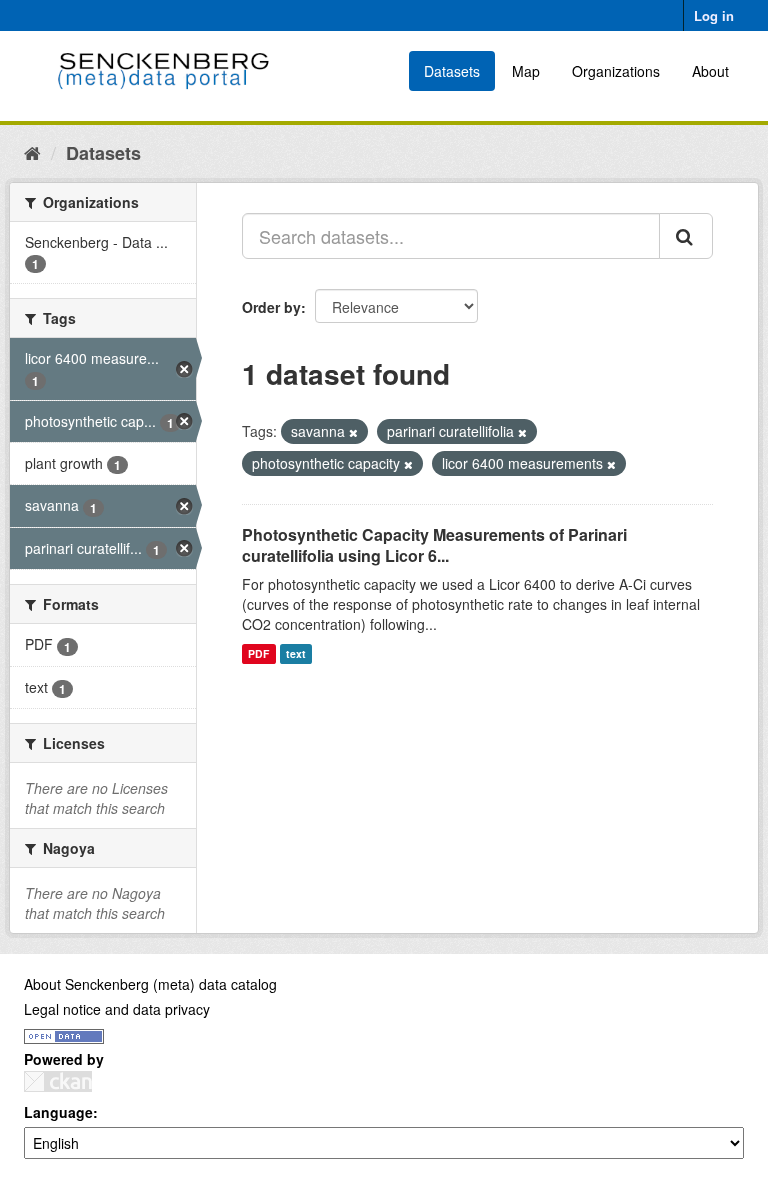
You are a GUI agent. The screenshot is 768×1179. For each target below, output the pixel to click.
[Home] (32, 152)
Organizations (616, 71)
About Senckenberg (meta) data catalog (150, 984)
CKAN (58, 1081)
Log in (714, 15)
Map (526, 71)
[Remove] (353, 432)
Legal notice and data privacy (117, 1009)
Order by (271, 307)
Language (58, 1112)
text (296, 653)
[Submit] (686, 236)
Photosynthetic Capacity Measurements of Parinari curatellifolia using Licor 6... (434, 545)
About (710, 71)
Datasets (452, 71)
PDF (258, 653)
